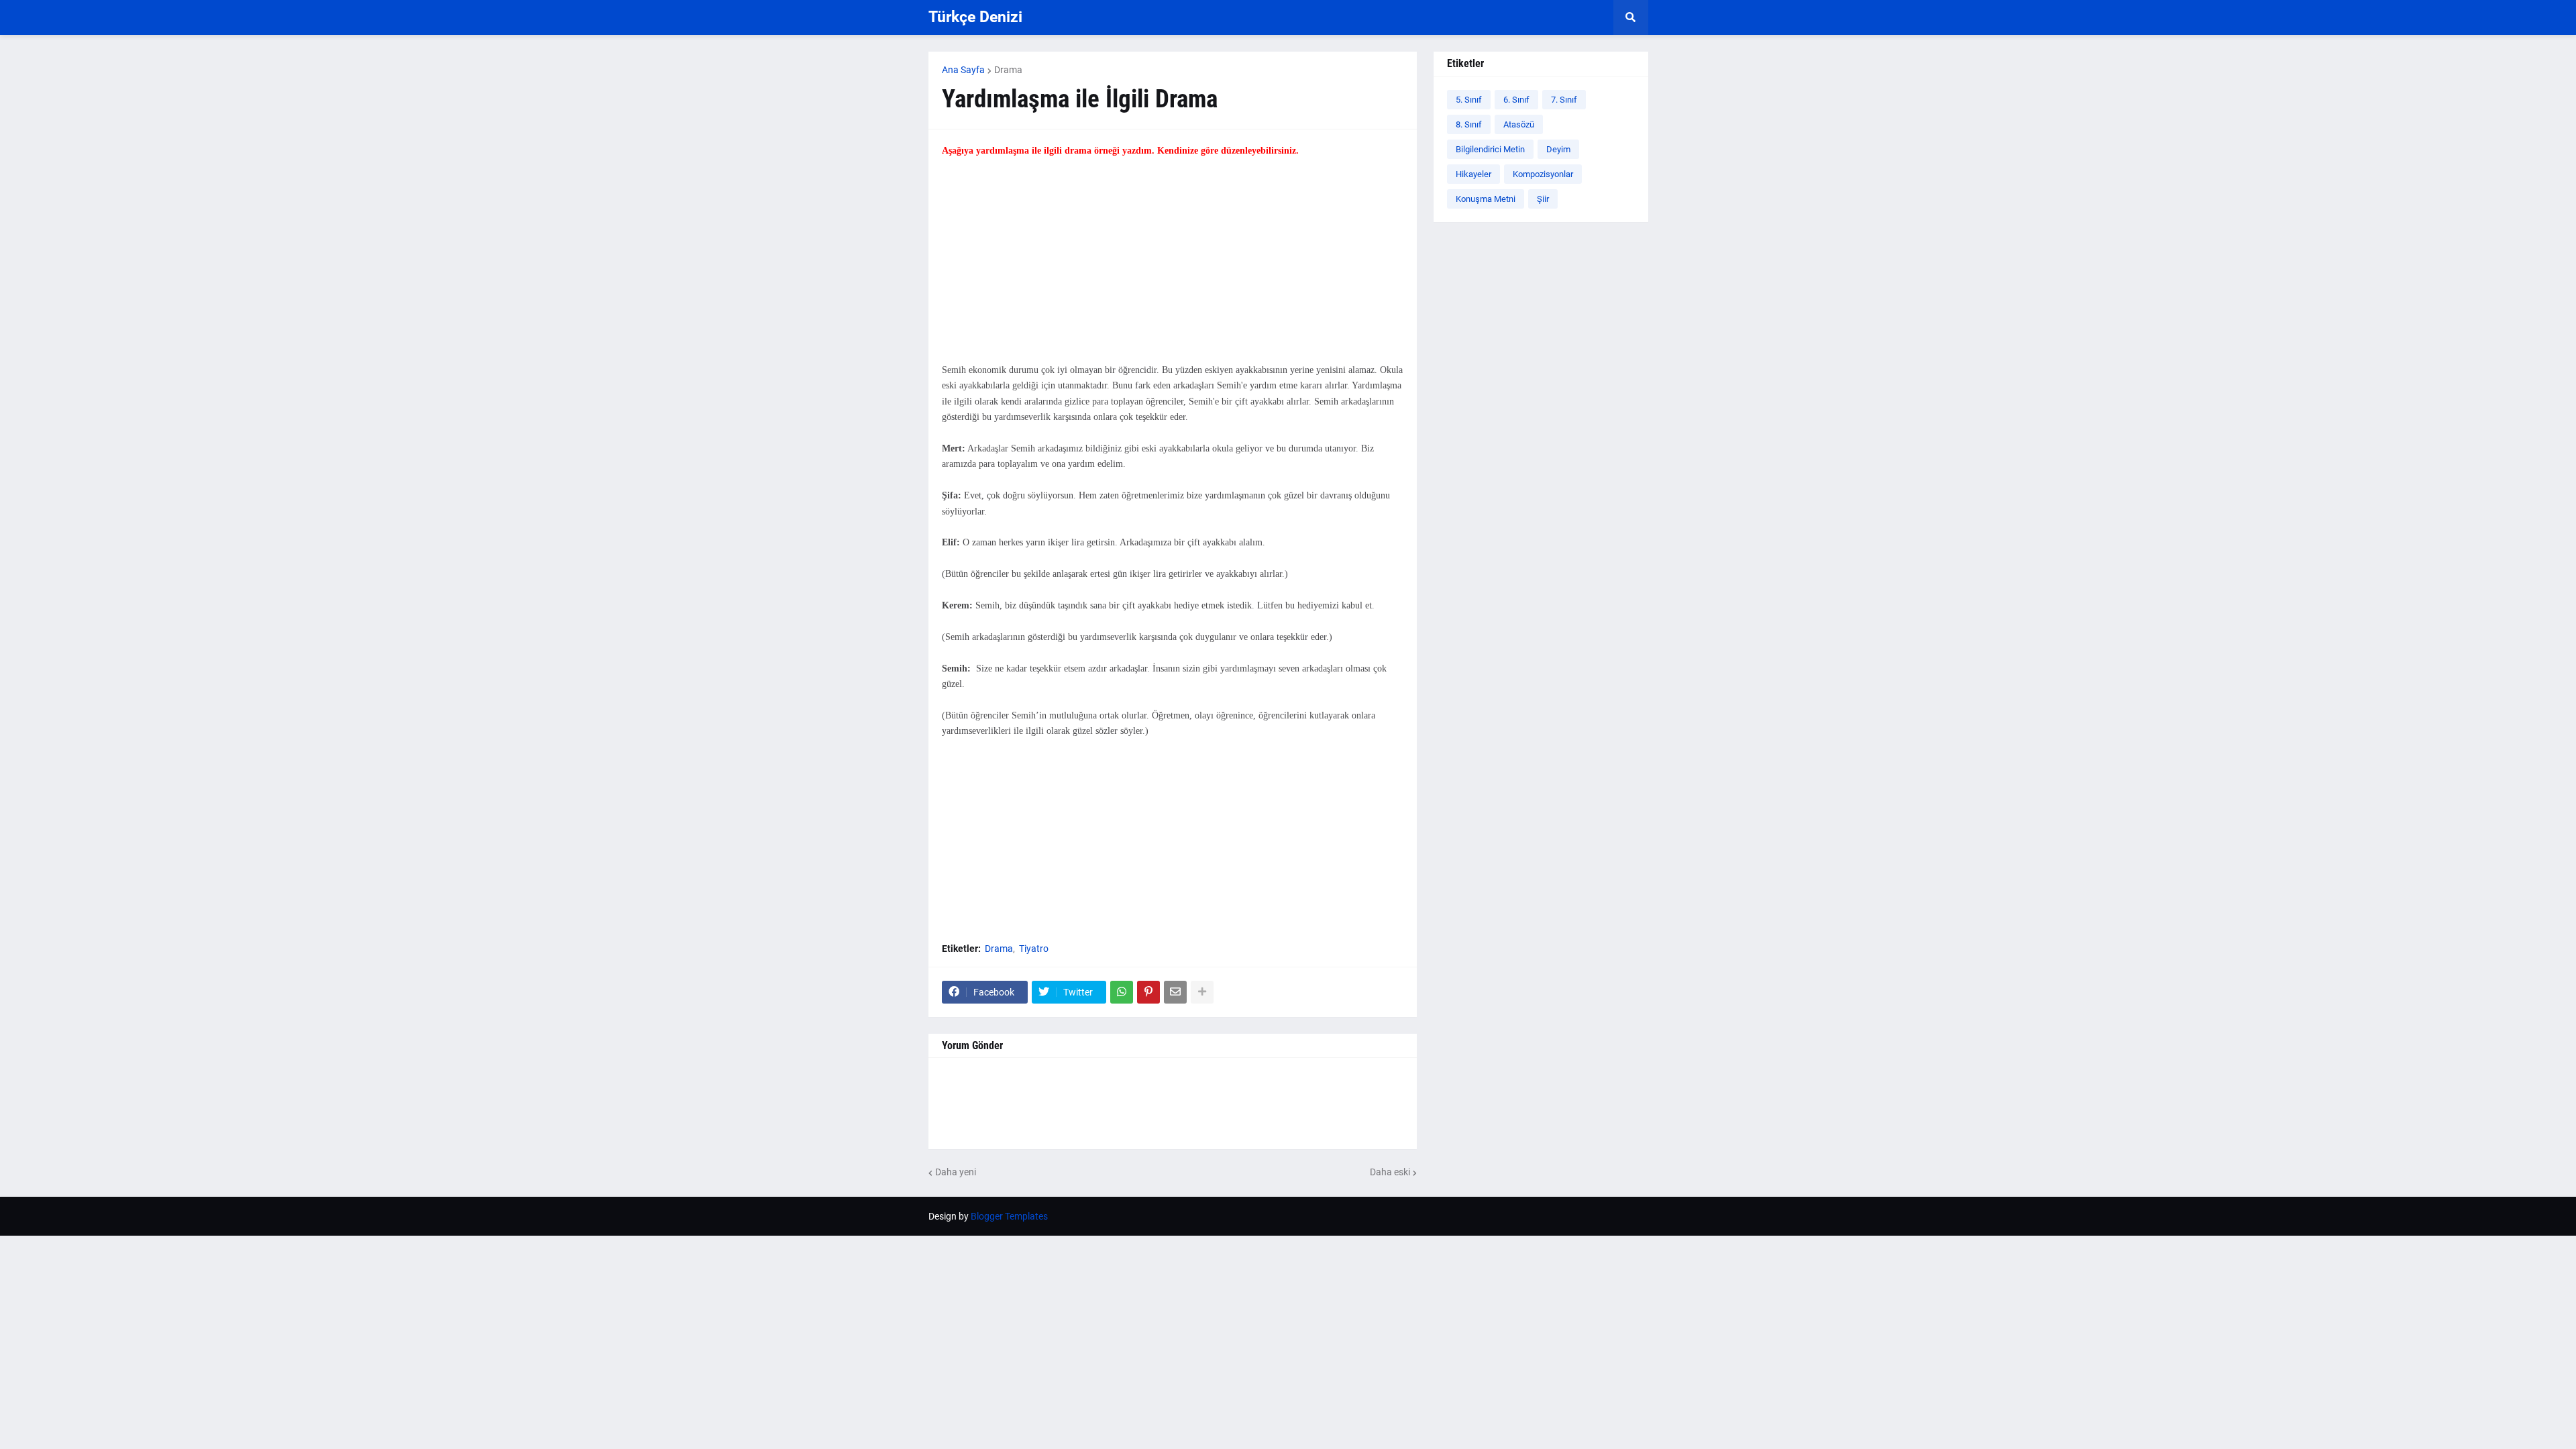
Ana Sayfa (963, 70)
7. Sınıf (1564, 100)
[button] (1631, 17)
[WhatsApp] (1122, 992)
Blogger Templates (1009, 1216)
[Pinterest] (1148, 992)
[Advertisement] (1173, 268)
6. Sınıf (1516, 100)
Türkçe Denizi (975, 17)
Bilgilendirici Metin (1490, 149)
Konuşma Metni (1486, 199)
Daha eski (1390, 1172)
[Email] (1175, 992)
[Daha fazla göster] (1202, 992)
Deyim (1558, 149)
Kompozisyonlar (1543, 174)
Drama (1008, 70)
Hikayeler (1473, 174)
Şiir (1543, 199)
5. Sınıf (1469, 100)
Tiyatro (1034, 949)
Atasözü (1519, 124)
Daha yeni (956, 1172)
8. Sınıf (1469, 124)
